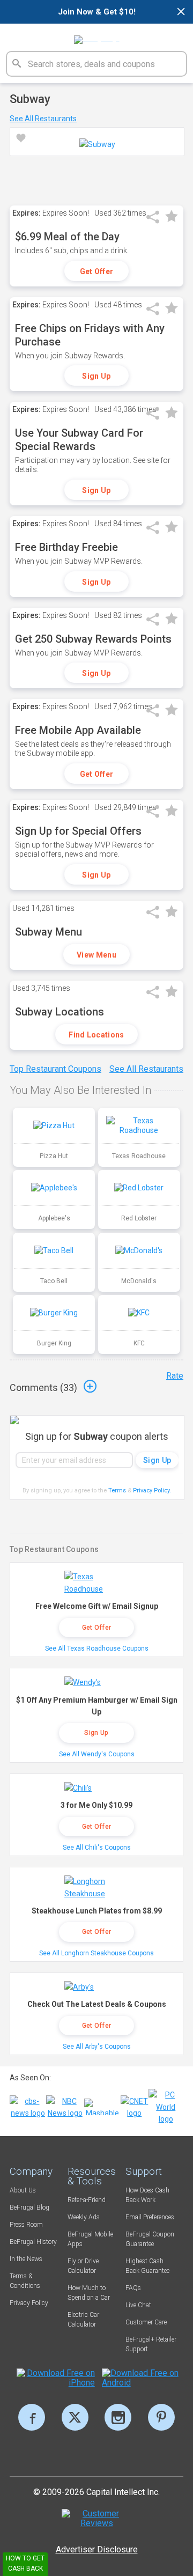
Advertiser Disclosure (97, 2549)
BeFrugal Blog (29, 2207)
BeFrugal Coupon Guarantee (150, 2239)
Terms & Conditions (25, 2281)
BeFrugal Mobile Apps (90, 2239)
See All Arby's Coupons (97, 2047)
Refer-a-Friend (87, 2200)
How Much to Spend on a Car (89, 2293)
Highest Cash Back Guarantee (147, 2266)
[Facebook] (32, 2417)
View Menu (96, 955)
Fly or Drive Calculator (83, 2266)
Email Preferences (150, 2217)
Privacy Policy (152, 1491)
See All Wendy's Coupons (97, 1754)
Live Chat (138, 2305)
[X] (75, 2417)
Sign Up (96, 376)
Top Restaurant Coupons (55, 1069)
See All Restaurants (43, 119)
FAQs (133, 2288)
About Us (23, 2190)
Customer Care (146, 2322)
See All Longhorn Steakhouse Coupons (96, 1953)
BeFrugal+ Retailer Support (151, 2344)
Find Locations (96, 1035)
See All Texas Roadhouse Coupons (97, 1648)
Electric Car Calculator (83, 2320)
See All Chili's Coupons (97, 1848)
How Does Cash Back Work (147, 2195)
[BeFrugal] (97, 36)
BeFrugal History (33, 2242)
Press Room (26, 2225)
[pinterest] (161, 2417)
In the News (26, 2259)
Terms (117, 1491)
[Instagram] (118, 2417)
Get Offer (97, 271)
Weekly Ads (84, 2217)
